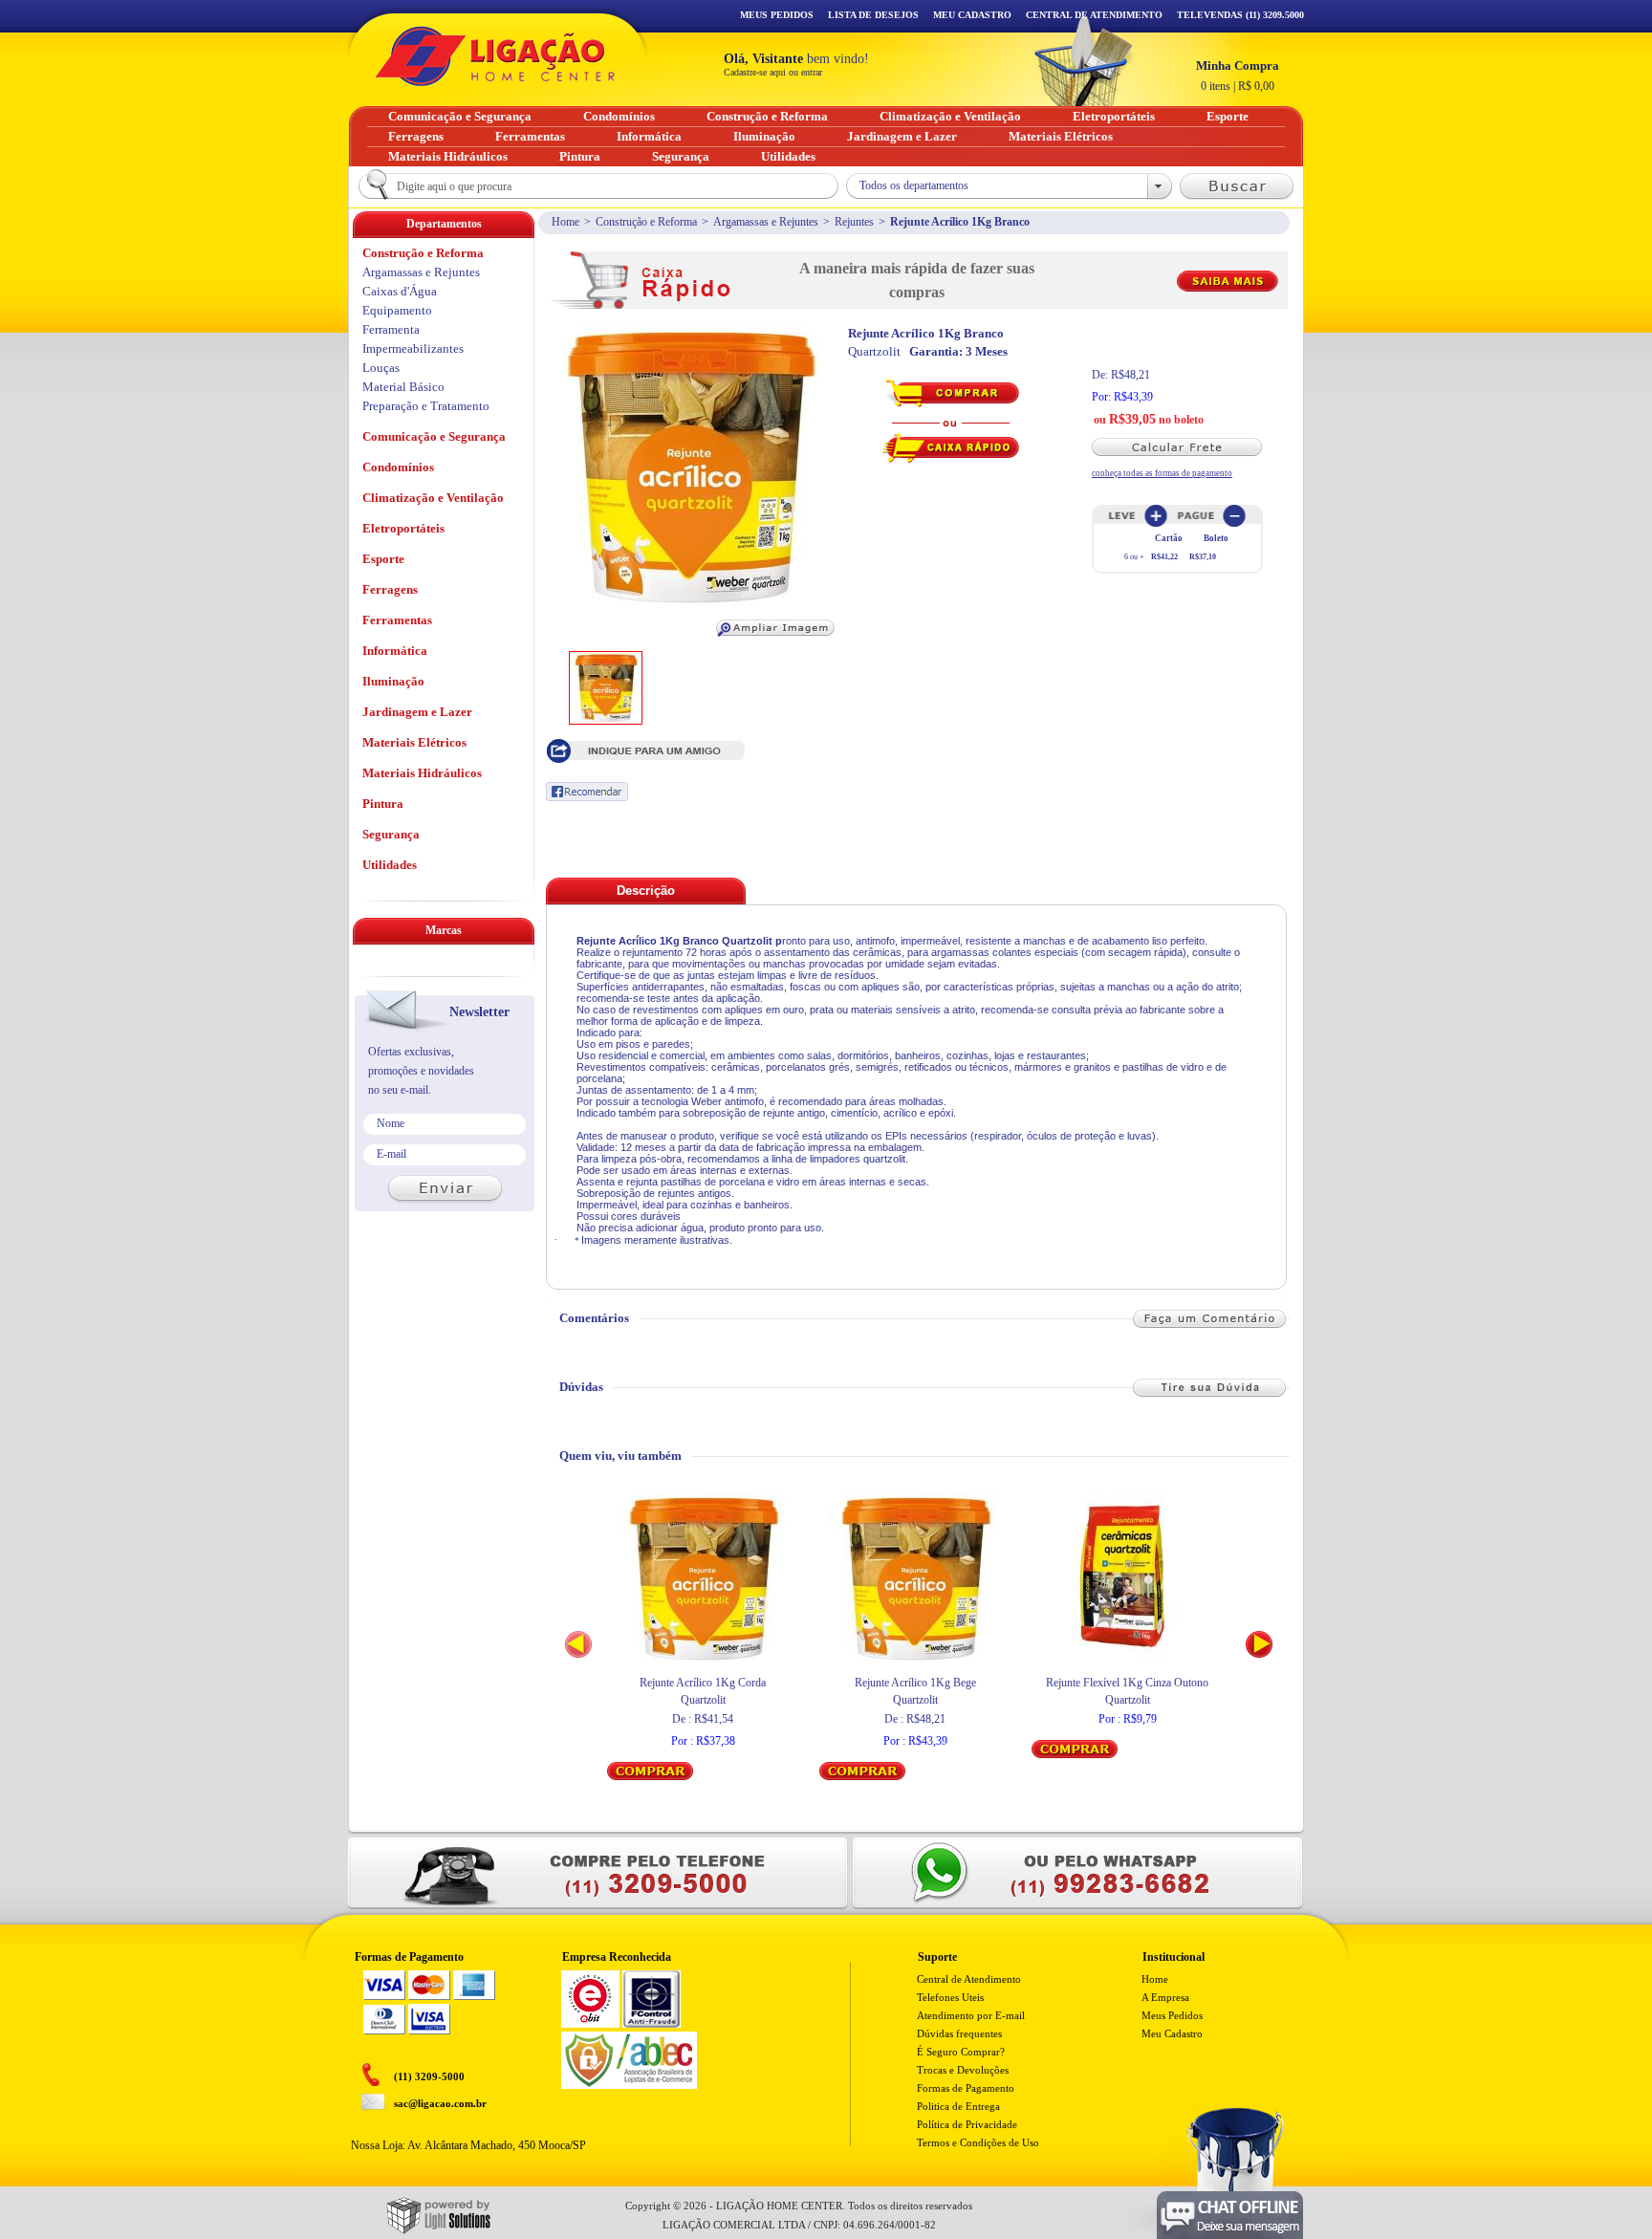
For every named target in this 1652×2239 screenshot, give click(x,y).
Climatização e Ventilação (433, 498)
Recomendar (587, 792)
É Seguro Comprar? (961, 2052)
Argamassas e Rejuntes (766, 222)
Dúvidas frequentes (959, 2033)
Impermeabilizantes (413, 348)
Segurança (391, 834)
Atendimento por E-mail (971, 2015)
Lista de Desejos (873, 15)
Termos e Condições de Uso (978, 2142)
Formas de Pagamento (966, 2088)
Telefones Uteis (950, 1997)
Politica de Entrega (958, 2106)
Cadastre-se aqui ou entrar (773, 72)
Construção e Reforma (646, 222)
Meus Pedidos (777, 15)
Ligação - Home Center (495, 56)
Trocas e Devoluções (963, 2070)
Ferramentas (397, 620)
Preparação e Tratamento (426, 406)
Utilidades (390, 865)
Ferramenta (391, 329)
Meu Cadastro (972, 15)
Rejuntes (854, 222)
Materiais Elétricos (414, 742)
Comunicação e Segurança (434, 436)
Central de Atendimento (969, 1979)
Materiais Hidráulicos (422, 773)
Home (565, 222)
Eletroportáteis (403, 528)
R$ (1238, 76)
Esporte (383, 559)
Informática (395, 651)
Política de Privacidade (967, 2124)
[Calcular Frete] (1185, 447)
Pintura (383, 804)
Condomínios (398, 467)
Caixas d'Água (400, 291)
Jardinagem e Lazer (417, 712)
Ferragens (390, 589)
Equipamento (397, 310)
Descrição (646, 891)
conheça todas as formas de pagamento (1162, 473)
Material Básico (403, 387)
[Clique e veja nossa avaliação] (590, 2024)
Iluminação (393, 681)
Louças (381, 368)
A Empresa (1165, 1997)
